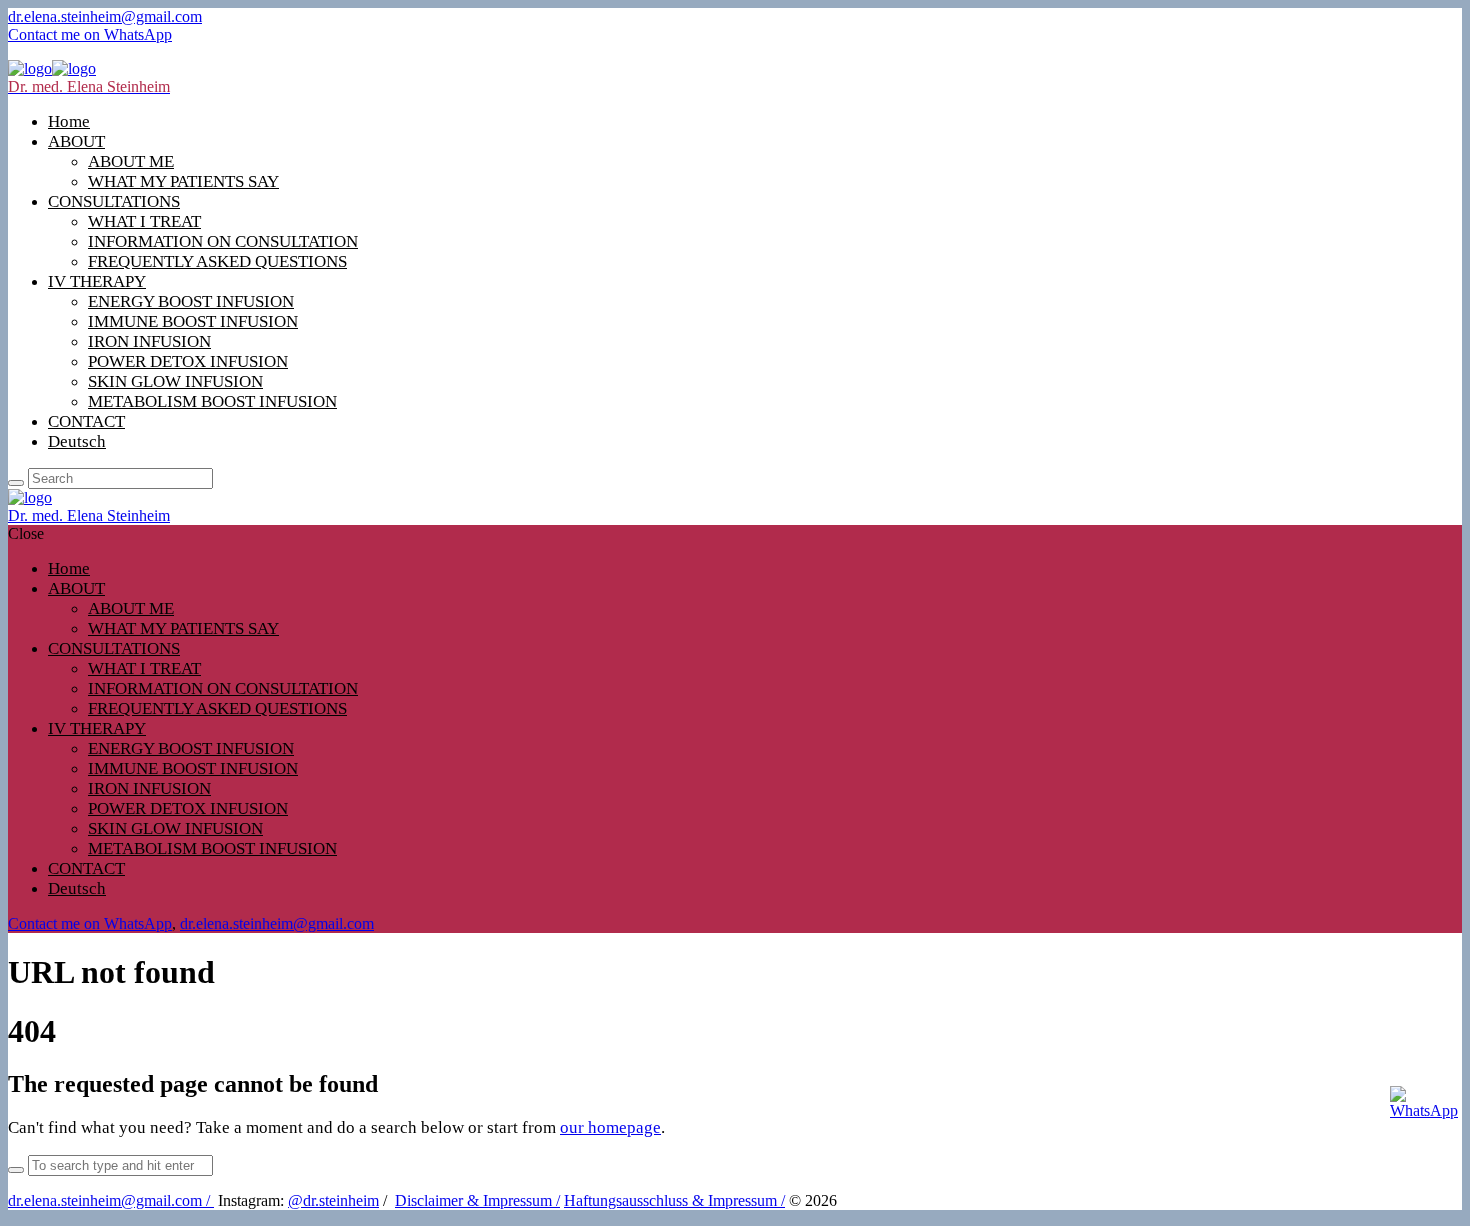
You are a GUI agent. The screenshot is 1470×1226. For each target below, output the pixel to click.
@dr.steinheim (333, 1200)
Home (69, 121)
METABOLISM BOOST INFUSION (212, 401)
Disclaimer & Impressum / (477, 1200)
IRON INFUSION (149, 341)
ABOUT (76, 141)
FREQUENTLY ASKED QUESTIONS (217, 261)
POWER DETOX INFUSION (188, 361)
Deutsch (77, 441)
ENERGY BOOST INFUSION (191, 301)
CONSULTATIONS (114, 201)
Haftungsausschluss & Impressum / (674, 1200)
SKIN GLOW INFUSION (175, 381)
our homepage (610, 1127)
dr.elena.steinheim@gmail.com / (111, 1200)
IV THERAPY (97, 281)
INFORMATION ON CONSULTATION (223, 241)
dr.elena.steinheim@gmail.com (105, 16)
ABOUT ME (131, 161)
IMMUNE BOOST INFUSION (193, 321)
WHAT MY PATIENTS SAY (183, 181)
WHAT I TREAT (144, 221)
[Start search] (16, 483)
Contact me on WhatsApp (90, 34)
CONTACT (86, 421)
